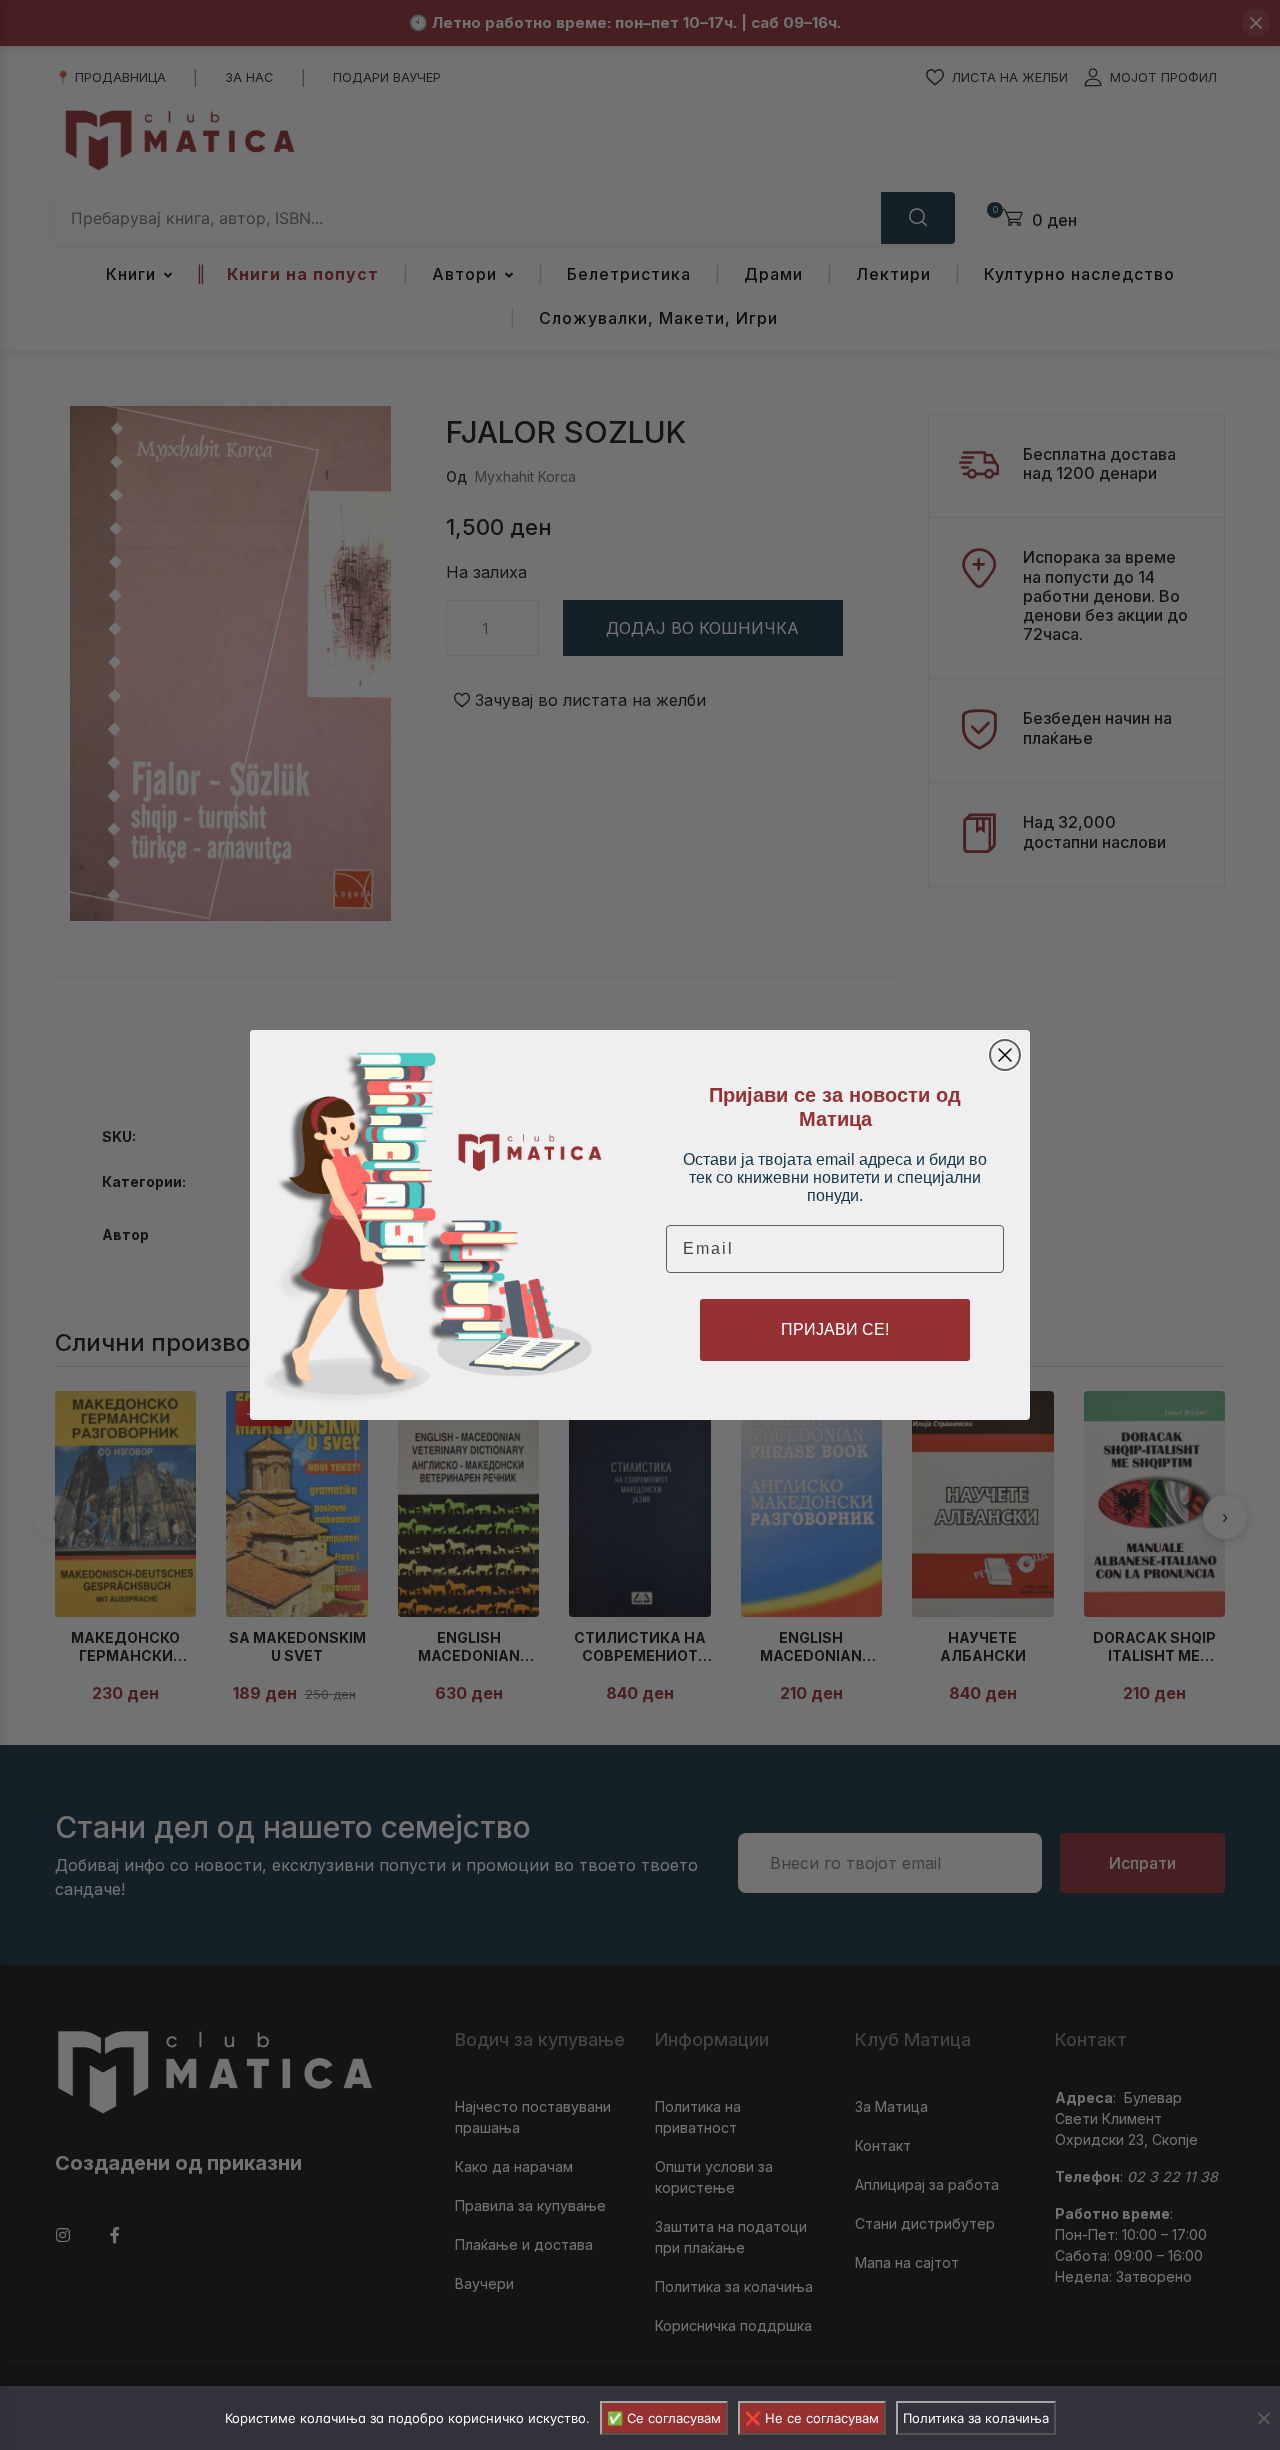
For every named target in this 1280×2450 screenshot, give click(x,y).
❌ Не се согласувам (812, 2418)
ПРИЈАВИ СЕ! (835, 1329)
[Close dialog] (1005, 1055)
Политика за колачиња (976, 2418)
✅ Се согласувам (664, 2418)
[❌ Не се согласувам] (1263, 2418)
